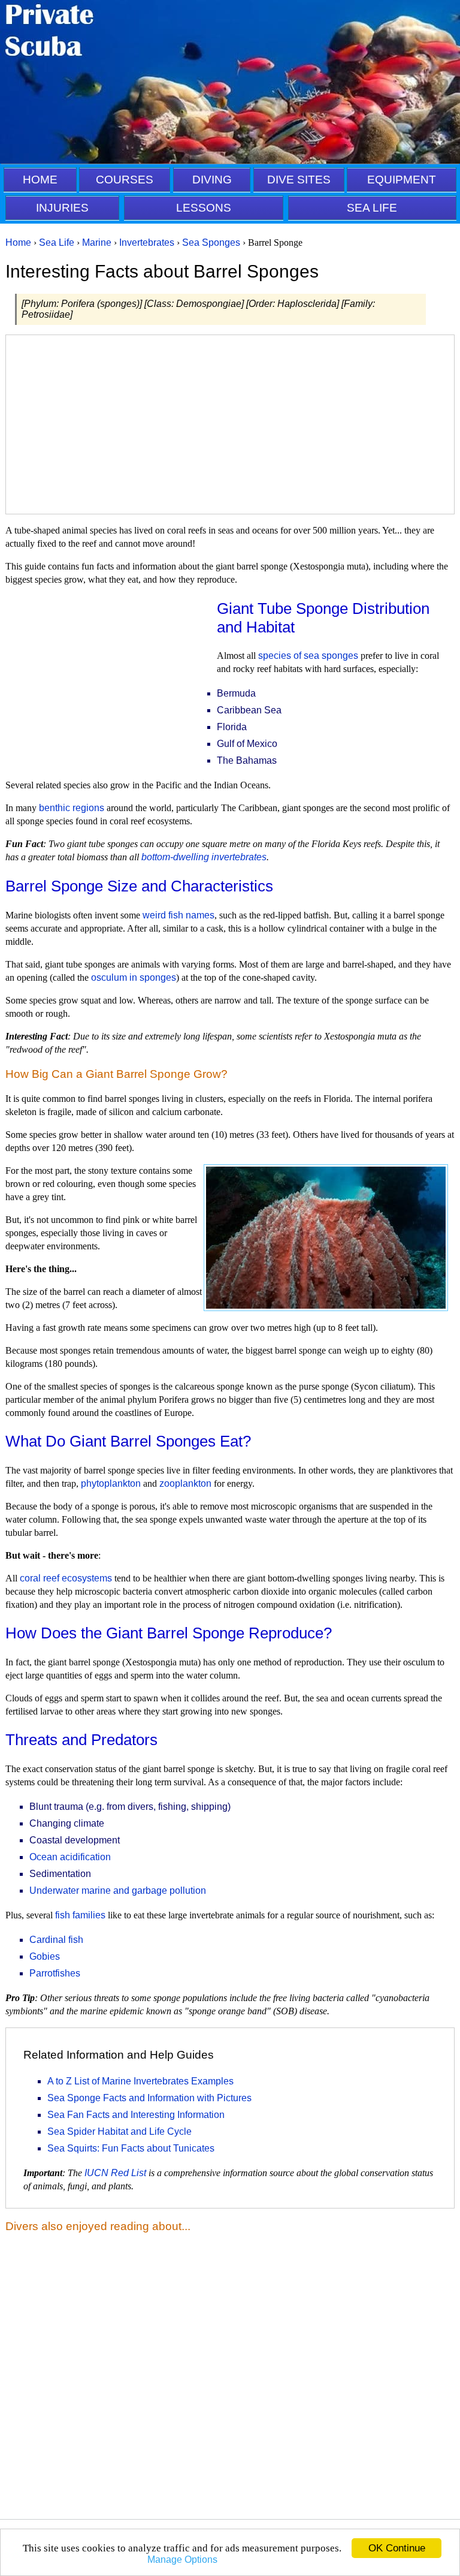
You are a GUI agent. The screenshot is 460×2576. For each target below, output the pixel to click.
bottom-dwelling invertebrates (204, 857)
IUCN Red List (115, 2173)
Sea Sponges (211, 242)
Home (18, 242)
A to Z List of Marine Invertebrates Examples (140, 2081)
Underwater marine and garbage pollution (118, 1890)
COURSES (125, 180)
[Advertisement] (230, 424)
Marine (97, 242)
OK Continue (397, 2548)
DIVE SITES (299, 180)
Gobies (45, 1956)
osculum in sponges (134, 977)
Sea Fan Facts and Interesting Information (136, 2115)
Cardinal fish (56, 1940)
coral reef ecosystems (66, 1578)
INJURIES (62, 208)
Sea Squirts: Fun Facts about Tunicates (131, 2148)
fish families (80, 1915)
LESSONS (204, 208)
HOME (40, 180)
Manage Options (182, 2560)
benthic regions (72, 808)
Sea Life (57, 242)
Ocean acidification (70, 1857)
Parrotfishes (55, 1973)
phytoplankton (111, 1483)
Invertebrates (147, 242)
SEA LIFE (372, 208)
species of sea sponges (308, 656)
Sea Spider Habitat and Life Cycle (119, 2131)
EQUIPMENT (402, 180)
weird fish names (178, 915)
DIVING (212, 180)
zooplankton (185, 1483)
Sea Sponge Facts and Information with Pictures (149, 2098)
